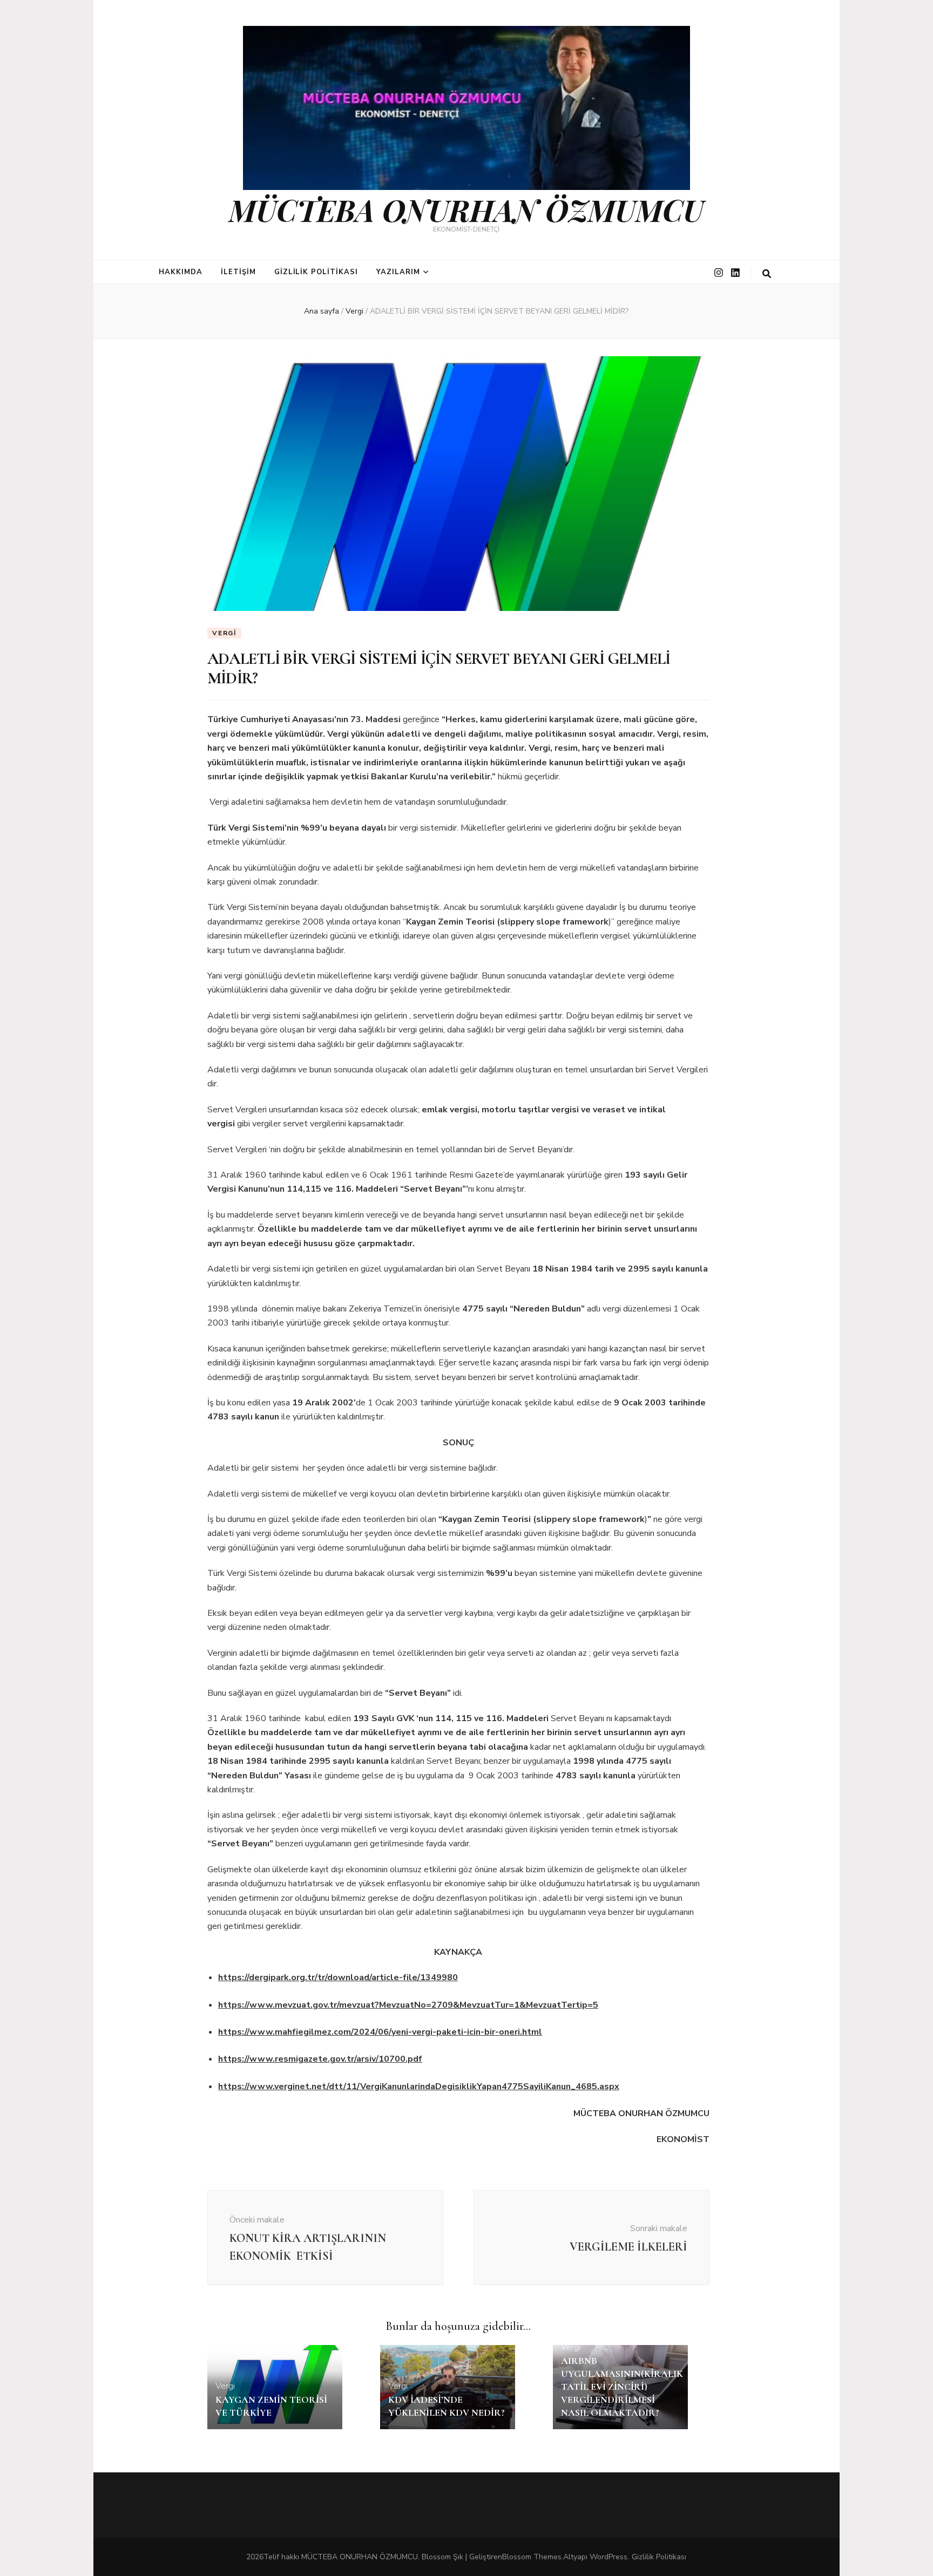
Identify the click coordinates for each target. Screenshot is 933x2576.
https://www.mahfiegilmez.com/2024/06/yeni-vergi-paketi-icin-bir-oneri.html (380, 2032)
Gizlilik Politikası (316, 272)
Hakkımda (181, 272)
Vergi (224, 633)
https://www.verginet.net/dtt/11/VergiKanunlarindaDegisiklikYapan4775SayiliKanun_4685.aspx (419, 2086)
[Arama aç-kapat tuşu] (767, 274)
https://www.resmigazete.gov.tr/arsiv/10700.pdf (320, 2059)
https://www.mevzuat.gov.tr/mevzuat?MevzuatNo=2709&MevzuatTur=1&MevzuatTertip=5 (408, 2005)
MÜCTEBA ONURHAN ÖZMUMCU (466, 209)
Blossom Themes (532, 2557)
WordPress (609, 2557)
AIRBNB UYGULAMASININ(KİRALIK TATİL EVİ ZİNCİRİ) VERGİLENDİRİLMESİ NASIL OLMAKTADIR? (622, 2387)
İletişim (238, 272)
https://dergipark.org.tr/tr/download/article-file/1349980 (338, 1977)
